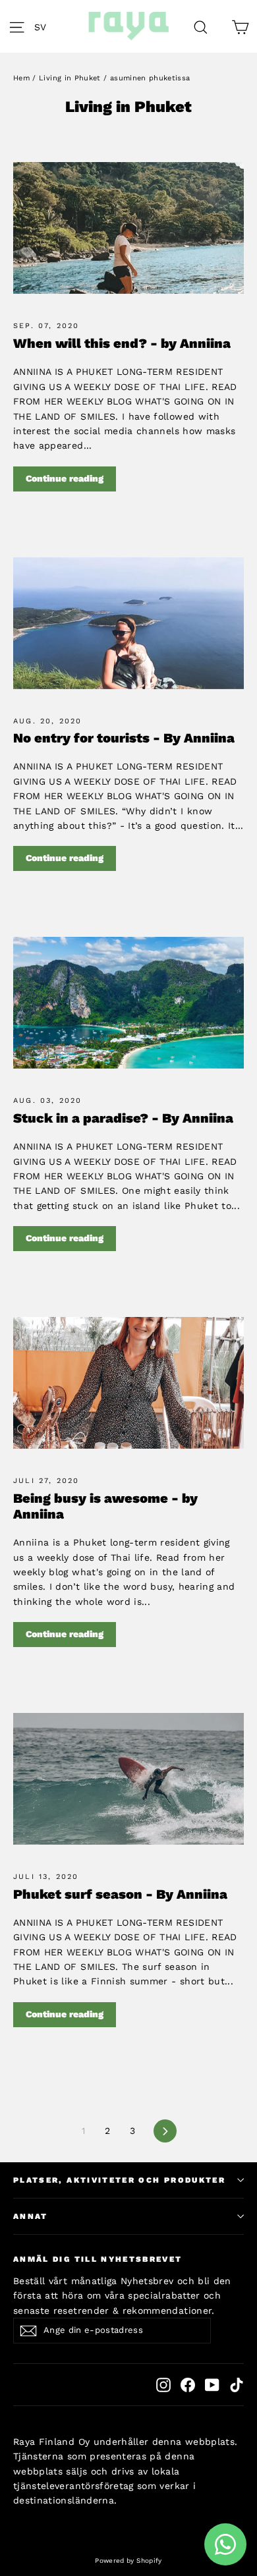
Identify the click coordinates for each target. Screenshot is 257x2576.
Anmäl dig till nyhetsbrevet (98, 2259)
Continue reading (65, 478)
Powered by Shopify (128, 2561)
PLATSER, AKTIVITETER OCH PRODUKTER (119, 2180)
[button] (44, 26)
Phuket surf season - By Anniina (120, 1894)
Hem (21, 78)
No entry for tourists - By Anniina (124, 738)
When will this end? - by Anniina (122, 343)
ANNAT (31, 2216)
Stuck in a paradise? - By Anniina (123, 1118)
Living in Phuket (70, 78)
